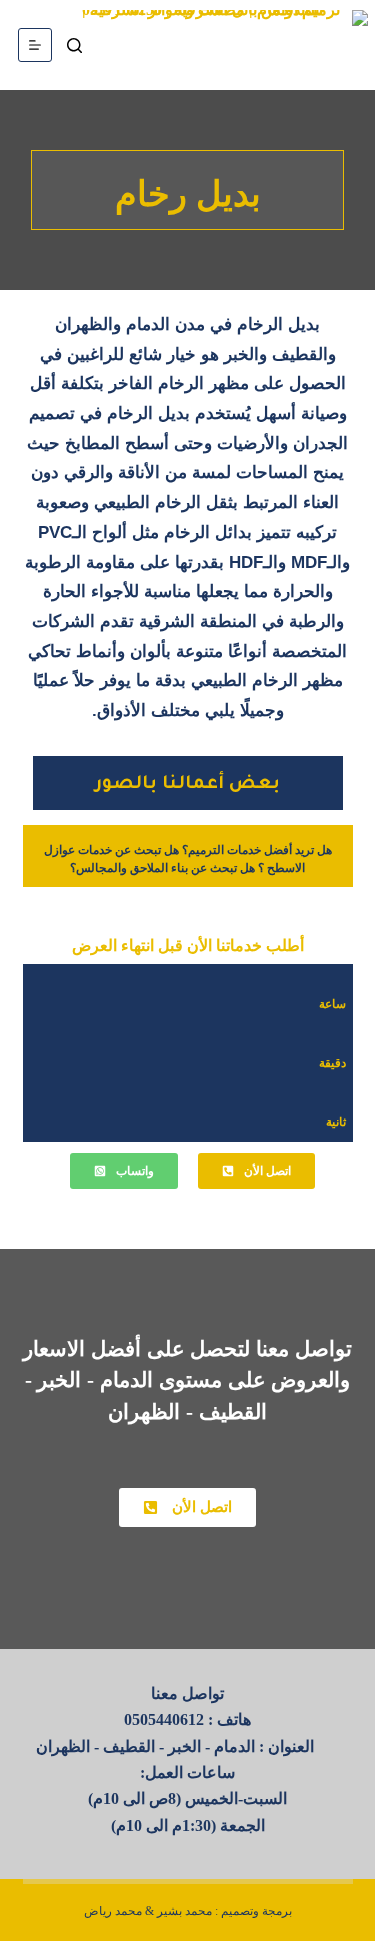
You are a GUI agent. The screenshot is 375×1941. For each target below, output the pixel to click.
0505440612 (164, 1719)
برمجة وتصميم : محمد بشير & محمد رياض (188, 1911)
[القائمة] (35, 45)
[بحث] (74, 45)
